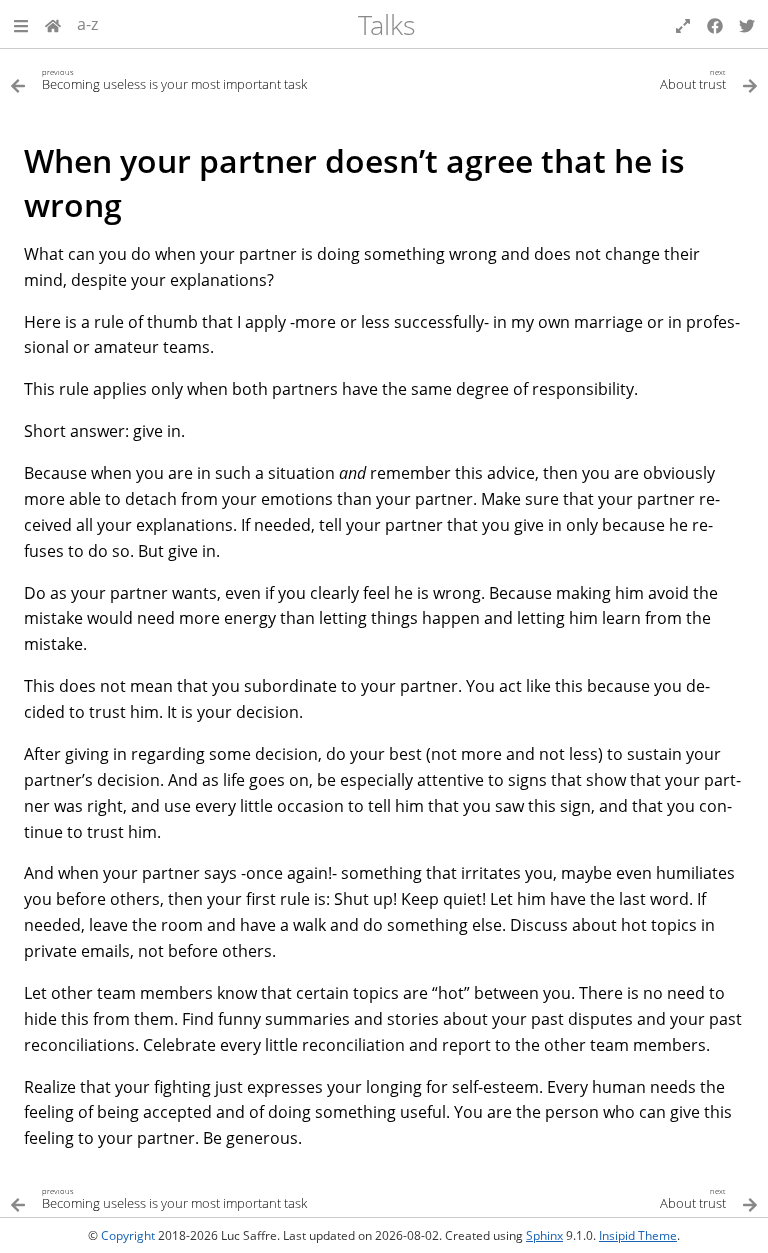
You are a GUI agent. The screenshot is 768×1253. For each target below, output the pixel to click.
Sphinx (544, 1235)
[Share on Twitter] (747, 24)
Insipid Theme (638, 1235)
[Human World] (53, 24)
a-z (87, 24)
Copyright (128, 1235)
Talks (387, 24)
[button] (21, 24)
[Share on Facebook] (715, 24)
